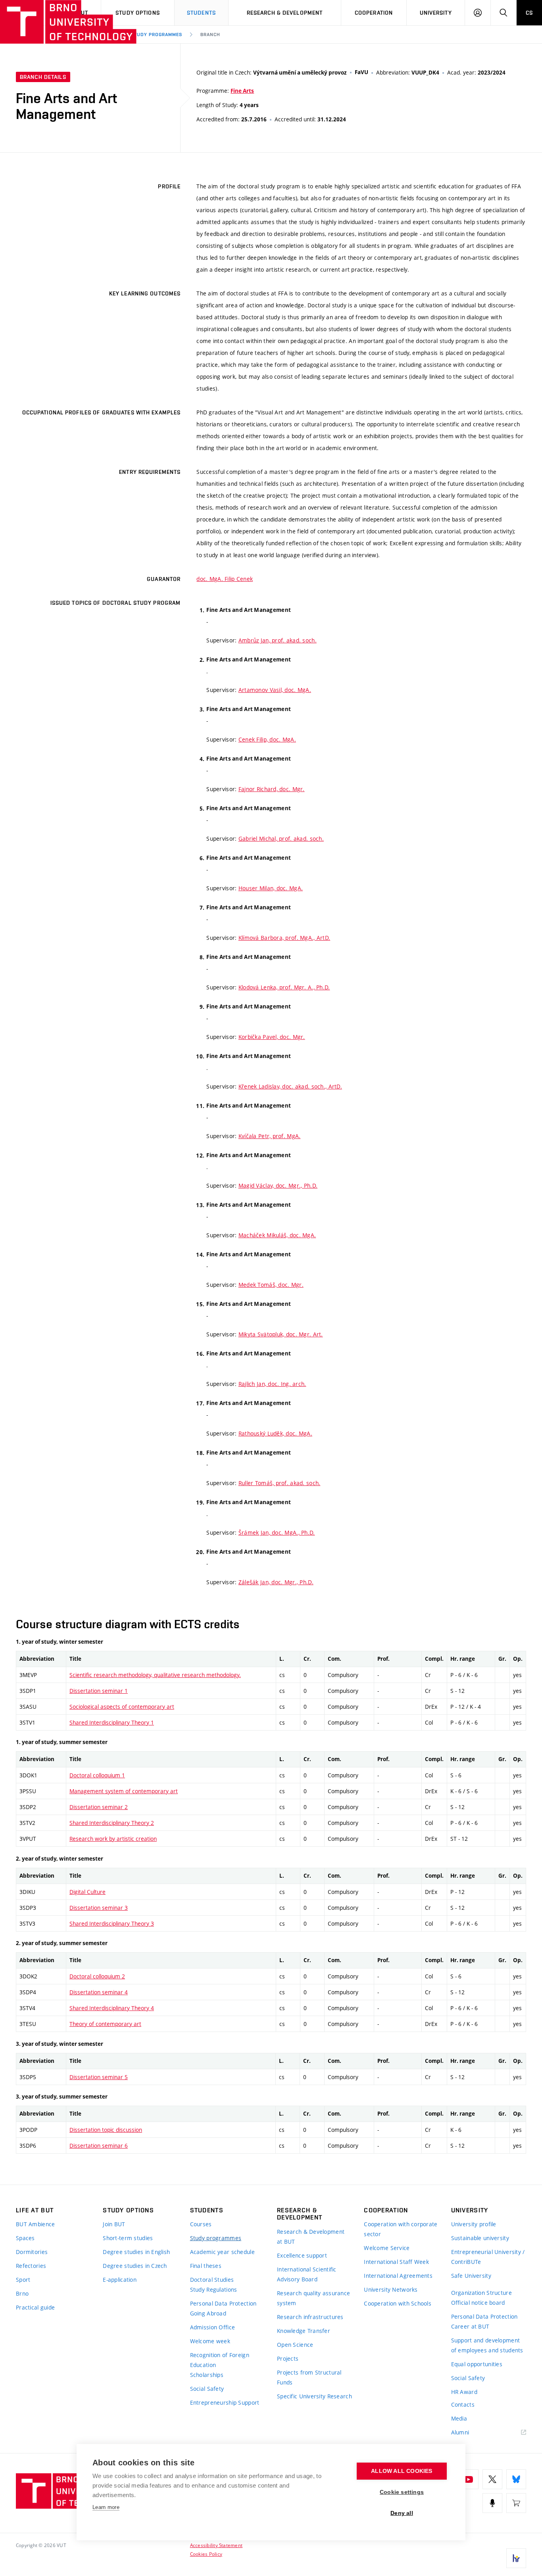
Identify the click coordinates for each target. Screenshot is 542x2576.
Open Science (295, 2345)
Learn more (106, 2507)
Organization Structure (481, 2293)
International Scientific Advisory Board (307, 2274)
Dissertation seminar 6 (99, 2146)
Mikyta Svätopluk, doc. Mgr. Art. (281, 1334)
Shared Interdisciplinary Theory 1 (112, 1722)
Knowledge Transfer (304, 2331)
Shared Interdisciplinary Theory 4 (112, 2008)
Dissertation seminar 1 (99, 1691)
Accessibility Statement (216, 2545)
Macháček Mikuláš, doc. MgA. (277, 1235)
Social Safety (207, 2389)
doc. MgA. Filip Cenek (225, 579)
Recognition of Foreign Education (220, 2360)
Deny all (402, 2513)
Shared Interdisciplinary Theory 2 (112, 1823)
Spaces (25, 2238)
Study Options (138, 13)
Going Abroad (208, 2313)
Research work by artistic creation (113, 1839)
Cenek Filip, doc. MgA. (267, 739)
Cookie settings (402, 2492)
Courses (201, 2224)
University (436, 13)
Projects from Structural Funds (309, 2377)
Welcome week (210, 2341)
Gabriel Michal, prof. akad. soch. (281, 839)
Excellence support (302, 2255)
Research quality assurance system (313, 2298)
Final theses (206, 2266)
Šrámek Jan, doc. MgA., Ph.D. (277, 1532)
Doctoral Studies (212, 2280)
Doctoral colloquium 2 (97, 1976)
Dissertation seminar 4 (99, 1992)
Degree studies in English (136, 2252)
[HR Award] (516, 2558)
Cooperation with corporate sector (401, 2229)
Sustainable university (480, 2238)
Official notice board (478, 2303)
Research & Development (285, 13)
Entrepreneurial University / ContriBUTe (488, 2257)
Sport (23, 2280)
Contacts (463, 2404)
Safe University (471, 2276)
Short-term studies (128, 2238)
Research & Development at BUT (311, 2237)
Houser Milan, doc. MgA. (271, 888)
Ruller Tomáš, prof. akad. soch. (280, 1483)
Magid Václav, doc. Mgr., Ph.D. (278, 1185)
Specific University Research (314, 2396)
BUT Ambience (35, 2224)
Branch (210, 34)
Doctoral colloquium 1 (97, 1775)
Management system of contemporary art (124, 1791)
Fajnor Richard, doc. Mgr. (272, 789)
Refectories (31, 2266)
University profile (474, 2224)
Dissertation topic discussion (106, 2130)
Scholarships (207, 2375)
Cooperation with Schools (398, 2303)
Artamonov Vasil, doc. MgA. (275, 690)
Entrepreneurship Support (225, 2403)
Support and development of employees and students (487, 2345)
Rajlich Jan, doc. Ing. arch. (272, 1384)
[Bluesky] (516, 2479)
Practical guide (35, 2307)
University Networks (391, 2289)
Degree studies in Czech (135, 2266)
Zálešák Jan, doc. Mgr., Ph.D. (276, 1582)
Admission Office (212, 2327)
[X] (492, 2479)
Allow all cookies (402, 2471)
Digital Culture (87, 1892)
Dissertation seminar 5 (99, 2077)
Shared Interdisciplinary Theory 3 (112, 1923)
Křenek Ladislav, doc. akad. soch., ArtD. (290, 1086)
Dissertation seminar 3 (99, 1908)
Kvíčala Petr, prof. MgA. (270, 1136)
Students (201, 13)
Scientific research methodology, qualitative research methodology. (155, 1675)
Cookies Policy (206, 2554)
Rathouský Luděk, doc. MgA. (275, 1433)
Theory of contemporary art (105, 2024)
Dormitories (32, 2252)
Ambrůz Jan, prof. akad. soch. (278, 640)
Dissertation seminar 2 (99, 1807)
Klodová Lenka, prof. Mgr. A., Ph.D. (284, 987)
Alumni (460, 2432)
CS (529, 13)
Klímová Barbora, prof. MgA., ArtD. (284, 938)
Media (459, 2418)
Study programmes (157, 34)
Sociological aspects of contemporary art (122, 1707)
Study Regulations (214, 2289)
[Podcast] (492, 2503)
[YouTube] (469, 2479)
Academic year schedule (222, 2252)
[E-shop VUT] (516, 2503)
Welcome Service (387, 2248)
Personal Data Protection (223, 2303)
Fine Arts (242, 91)
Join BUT (114, 2224)
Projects (288, 2358)
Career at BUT (470, 2326)
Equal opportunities (477, 2364)
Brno (22, 2293)
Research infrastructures (310, 2317)
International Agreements (398, 2276)
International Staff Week (396, 2262)
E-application (120, 2280)
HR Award (464, 2392)
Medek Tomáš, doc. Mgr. (271, 1285)
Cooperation (374, 13)
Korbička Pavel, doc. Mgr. (272, 1037)
